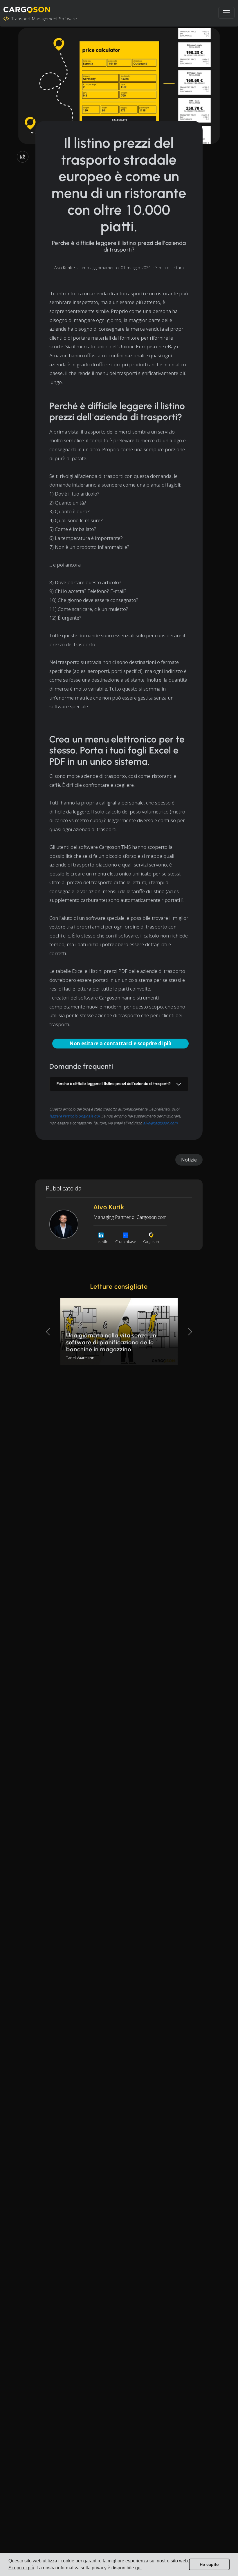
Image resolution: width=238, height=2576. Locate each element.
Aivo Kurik (63, 268)
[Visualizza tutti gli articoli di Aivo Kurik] (64, 1224)
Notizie (189, 1160)
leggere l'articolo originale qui (74, 1116)
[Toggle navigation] (226, 13)
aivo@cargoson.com (160, 1123)
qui (138, 2568)
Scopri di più (21, 2568)
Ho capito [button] (209, 2564)
